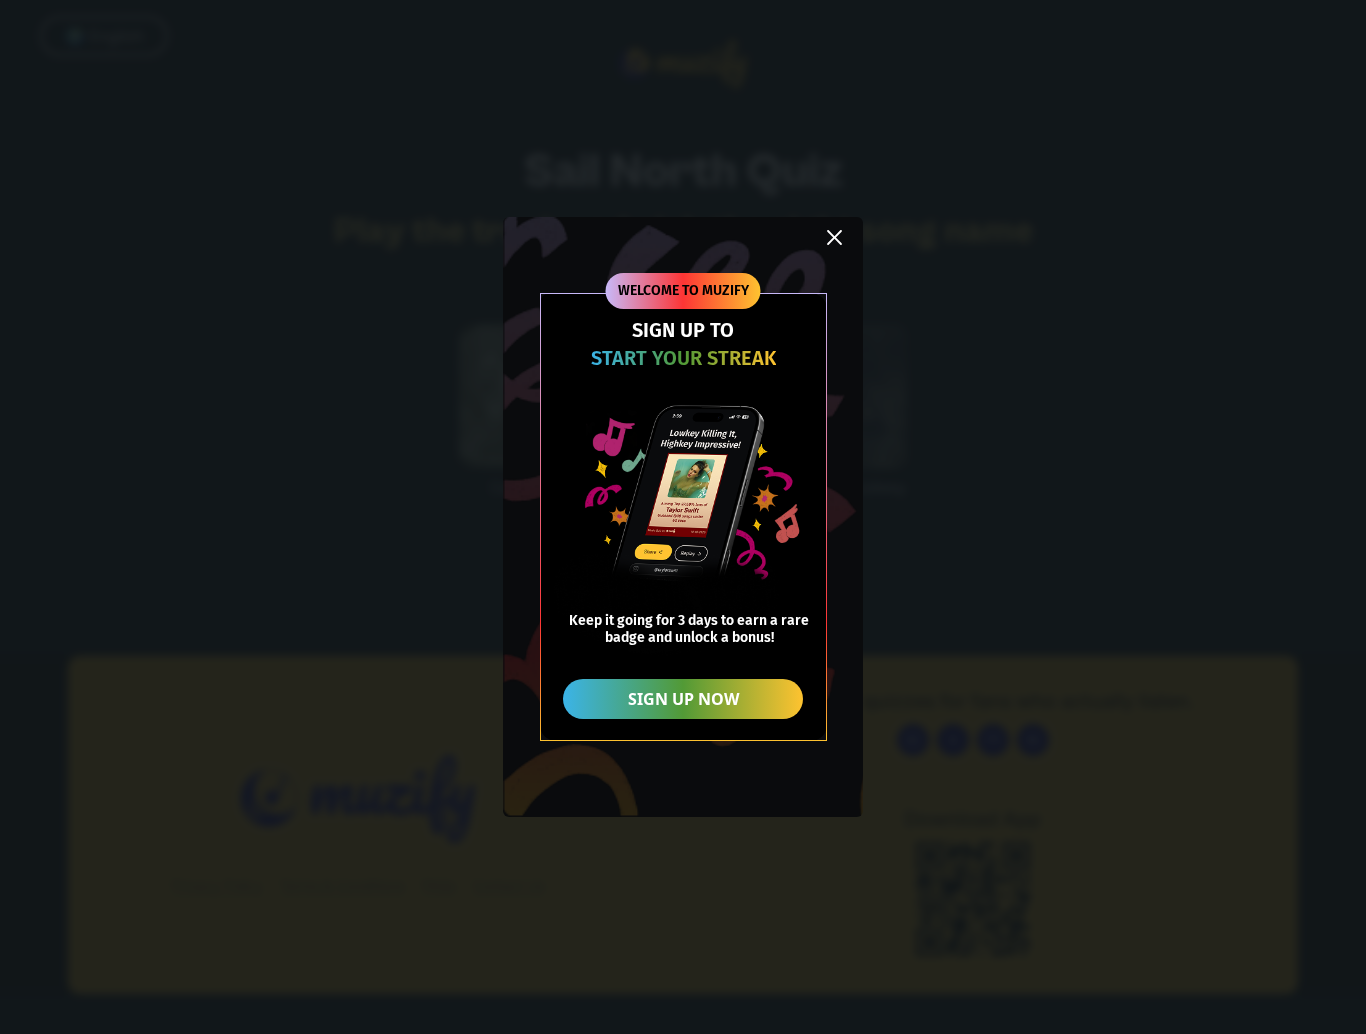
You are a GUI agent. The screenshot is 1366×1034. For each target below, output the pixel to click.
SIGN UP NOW (683, 699)
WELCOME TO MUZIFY (683, 290)
